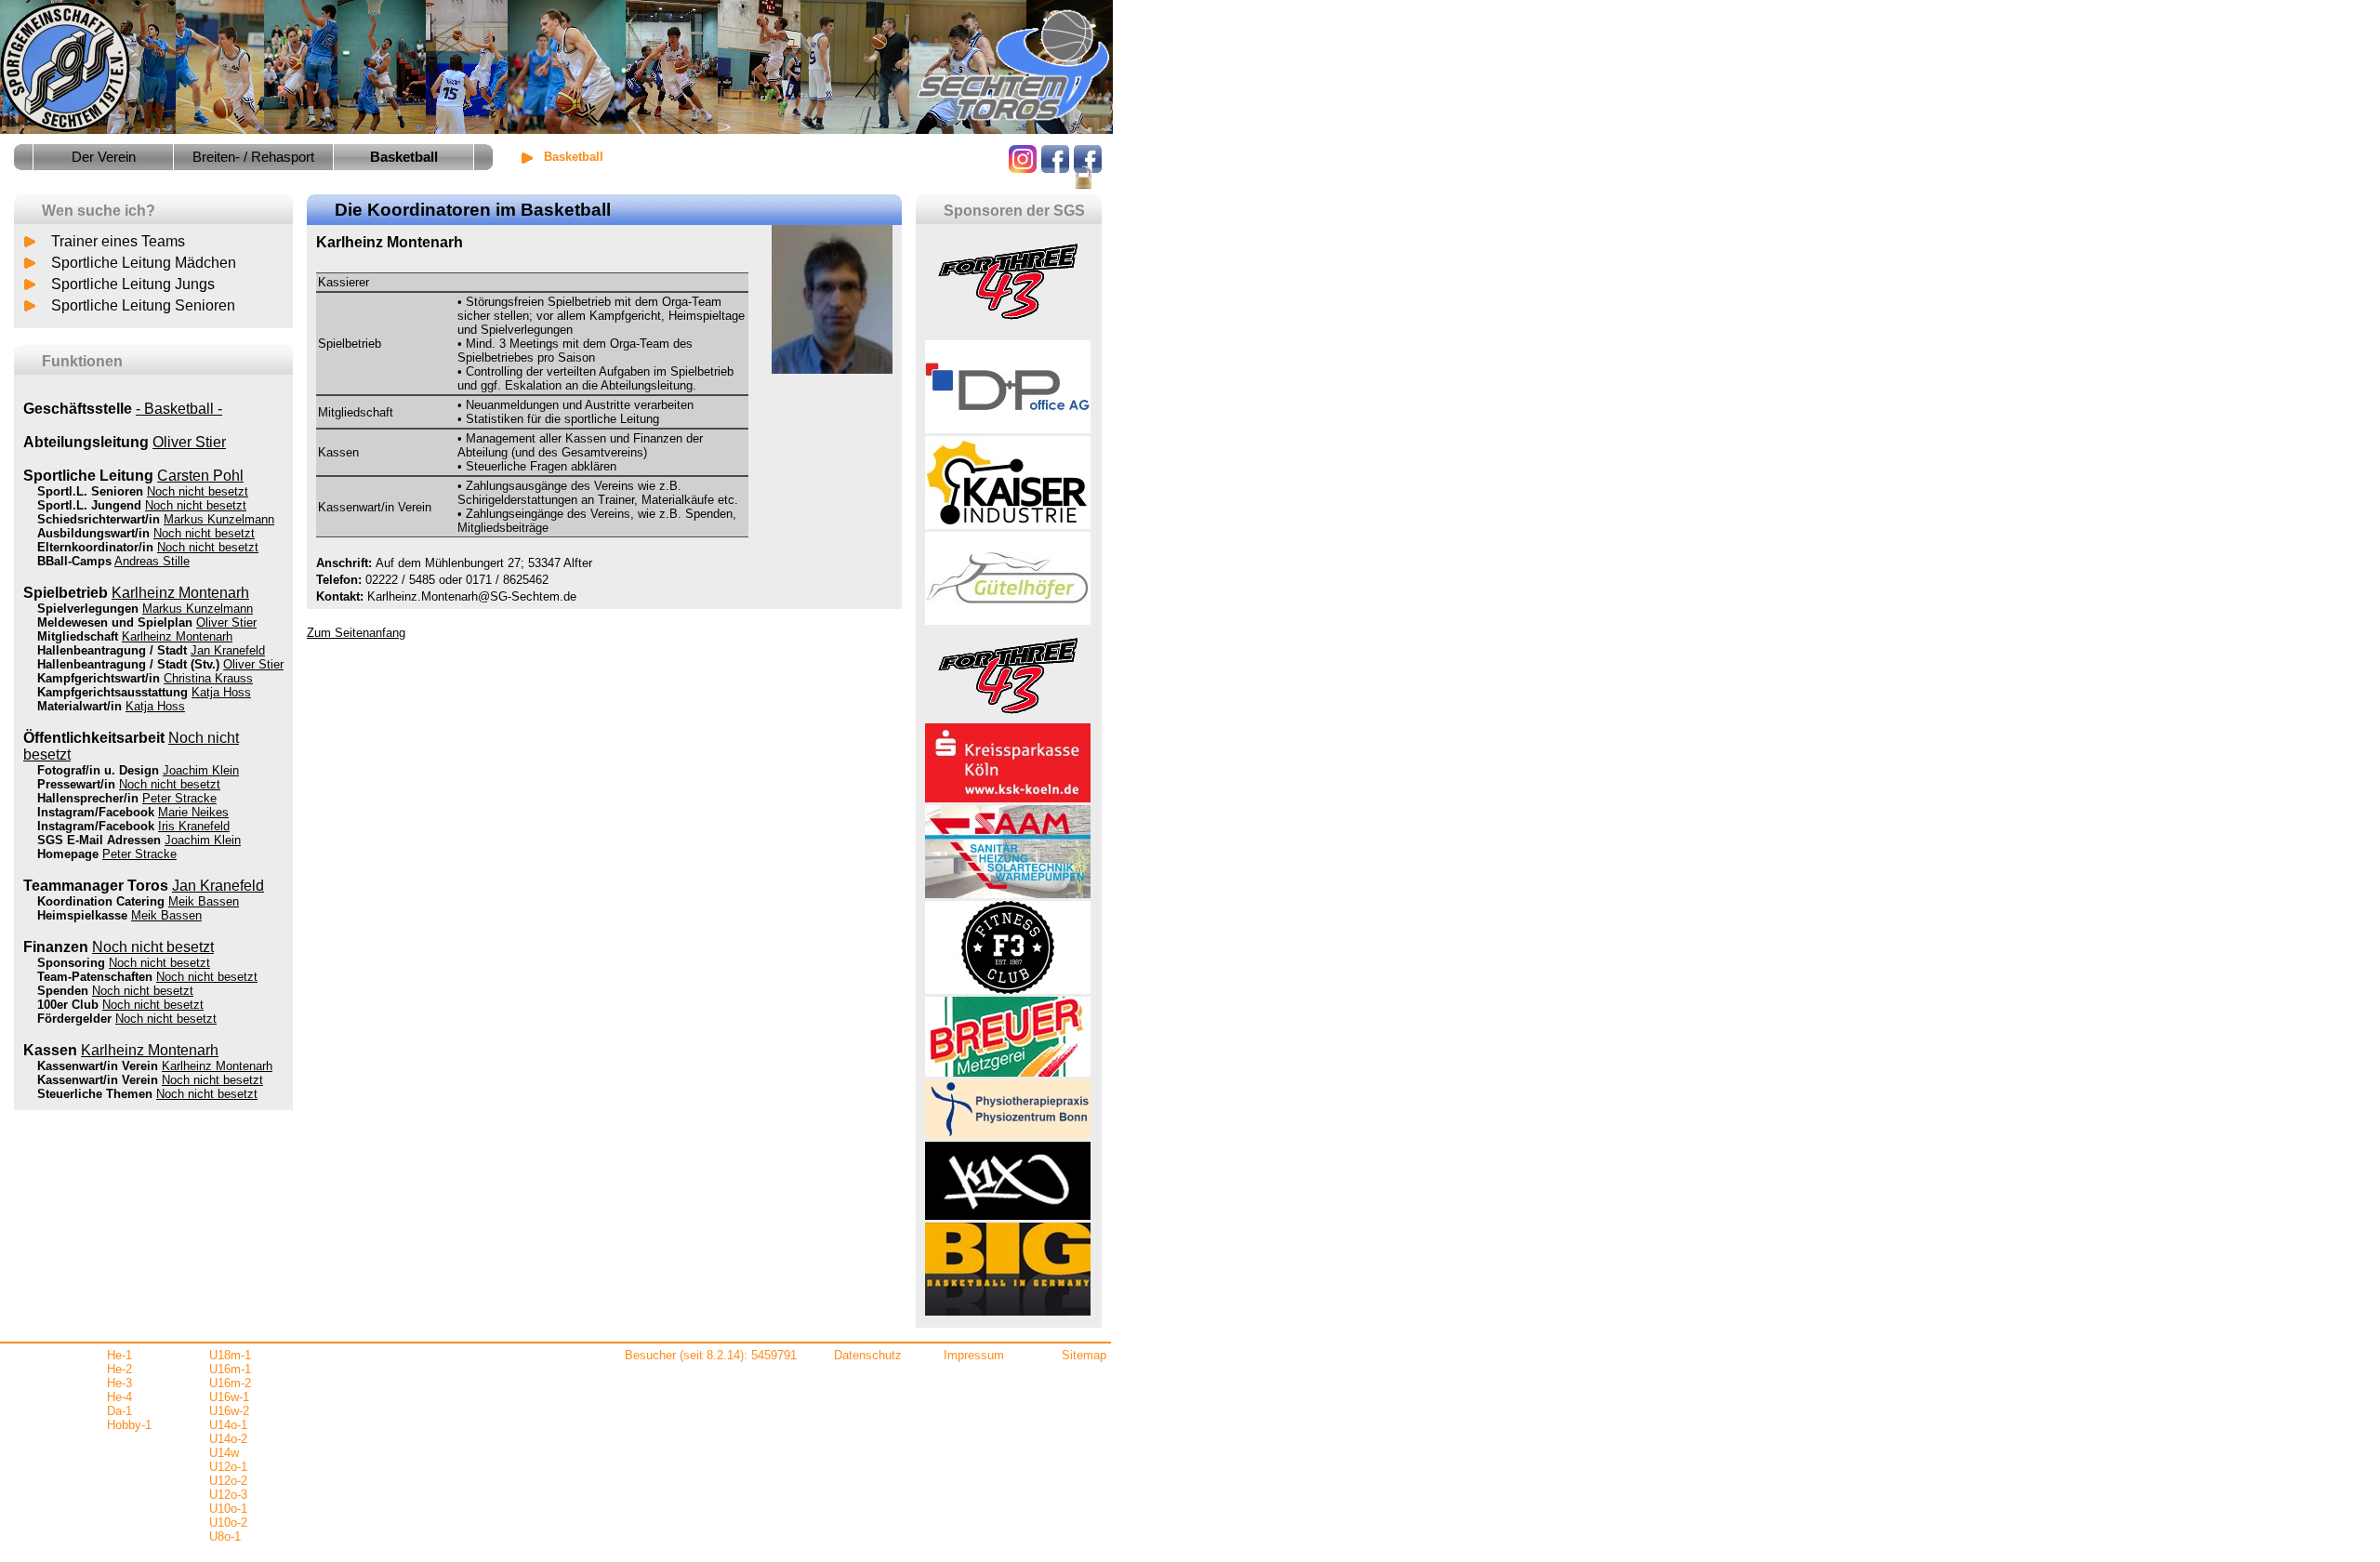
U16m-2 (230, 1383)
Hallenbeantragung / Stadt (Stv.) (128, 664)
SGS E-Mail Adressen (99, 840)
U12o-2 (228, 1481)
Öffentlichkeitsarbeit (94, 738)
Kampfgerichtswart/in (99, 678)
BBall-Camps (74, 561)
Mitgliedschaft (78, 636)
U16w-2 (229, 1411)
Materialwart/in (79, 706)
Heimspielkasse (82, 915)
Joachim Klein (201, 770)
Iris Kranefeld (194, 826)
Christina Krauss (208, 678)
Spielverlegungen (88, 609)
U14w (224, 1453)
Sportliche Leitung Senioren (143, 305)
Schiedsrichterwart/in (99, 519)
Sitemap (1084, 1355)
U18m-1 (230, 1355)
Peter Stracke (179, 798)
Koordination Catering (101, 901)
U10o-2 (228, 1522)
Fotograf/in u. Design (98, 770)
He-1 (119, 1355)
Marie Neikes (193, 812)
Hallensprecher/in (88, 798)
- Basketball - (179, 409)
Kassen (50, 1050)
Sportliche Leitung (88, 476)
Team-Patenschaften (95, 977)
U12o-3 (228, 1495)
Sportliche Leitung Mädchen (144, 263)
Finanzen (56, 947)
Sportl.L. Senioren (90, 491)
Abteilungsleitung (86, 442)
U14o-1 (228, 1425)
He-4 (119, 1397)
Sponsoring (71, 963)
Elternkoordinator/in (95, 547)
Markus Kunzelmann (219, 519)
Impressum (974, 1355)
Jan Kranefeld (228, 650)
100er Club (68, 1005)
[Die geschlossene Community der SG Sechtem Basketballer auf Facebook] (1088, 186)
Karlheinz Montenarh (180, 593)
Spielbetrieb (66, 593)
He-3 (119, 1383)
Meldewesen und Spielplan (115, 622)
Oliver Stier (189, 442)
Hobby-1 (129, 1425)
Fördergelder (74, 1019)
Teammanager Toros (96, 886)
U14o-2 (228, 1439)
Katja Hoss (221, 692)
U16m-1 (230, 1369)
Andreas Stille (152, 561)
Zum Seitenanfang (356, 633)
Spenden (63, 991)
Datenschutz (868, 1355)
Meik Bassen (204, 901)
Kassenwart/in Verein (98, 1066)
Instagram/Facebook (96, 812)
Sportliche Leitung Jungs (133, 284)
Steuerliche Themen (95, 1094)
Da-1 (119, 1411)
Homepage (68, 854)
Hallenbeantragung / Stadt (112, 650)
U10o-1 (228, 1509)
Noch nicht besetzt (198, 491)
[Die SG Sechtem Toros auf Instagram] (1023, 168)
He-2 (119, 1369)
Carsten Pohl (200, 476)
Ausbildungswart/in (93, 533)
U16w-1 (229, 1397)
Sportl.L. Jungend (89, 505)
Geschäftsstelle (78, 409)
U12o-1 (228, 1467)
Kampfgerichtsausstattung (112, 692)
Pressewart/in (76, 784)
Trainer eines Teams (118, 241)
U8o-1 (225, 1536)
